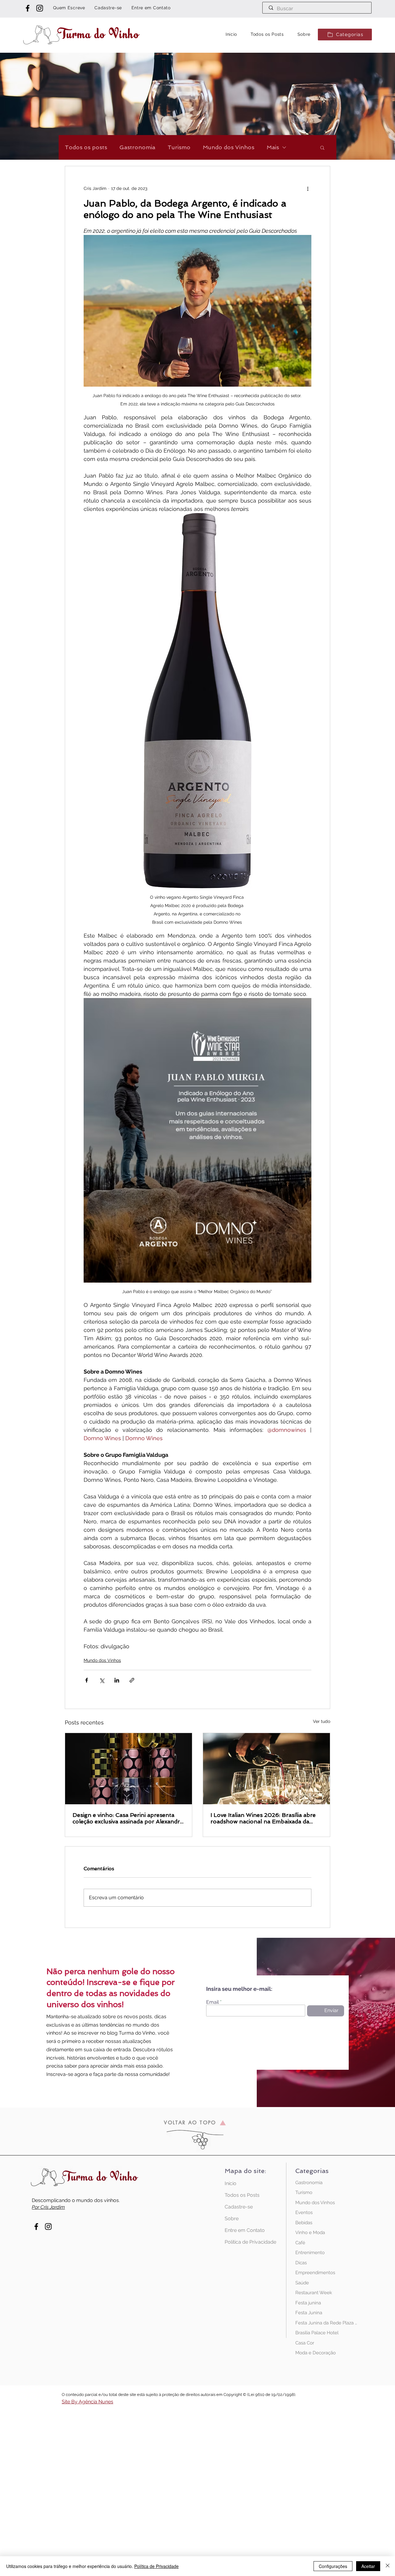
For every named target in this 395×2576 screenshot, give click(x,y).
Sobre (232, 2219)
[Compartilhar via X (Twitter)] (102, 1680)
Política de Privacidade (246, 2242)
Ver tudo (322, 1721)
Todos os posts (86, 147)
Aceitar (368, 2566)
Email (212, 2002)
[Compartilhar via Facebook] (87, 1680)
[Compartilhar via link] (132, 1680)
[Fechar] (388, 2566)
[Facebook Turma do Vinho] (28, 8)
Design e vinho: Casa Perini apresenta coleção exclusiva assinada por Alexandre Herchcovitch (128, 1818)
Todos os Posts (242, 2195)
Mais (273, 147)
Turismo (179, 147)
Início (231, 2183)
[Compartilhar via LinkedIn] (117, 1680)
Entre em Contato (245, 2230)
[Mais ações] (308, 188)
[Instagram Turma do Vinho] (40, 8)
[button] (345, 35)
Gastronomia (137, 147)
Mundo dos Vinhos (229, 147)
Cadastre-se (239, 2207)
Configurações (333, 2566)
